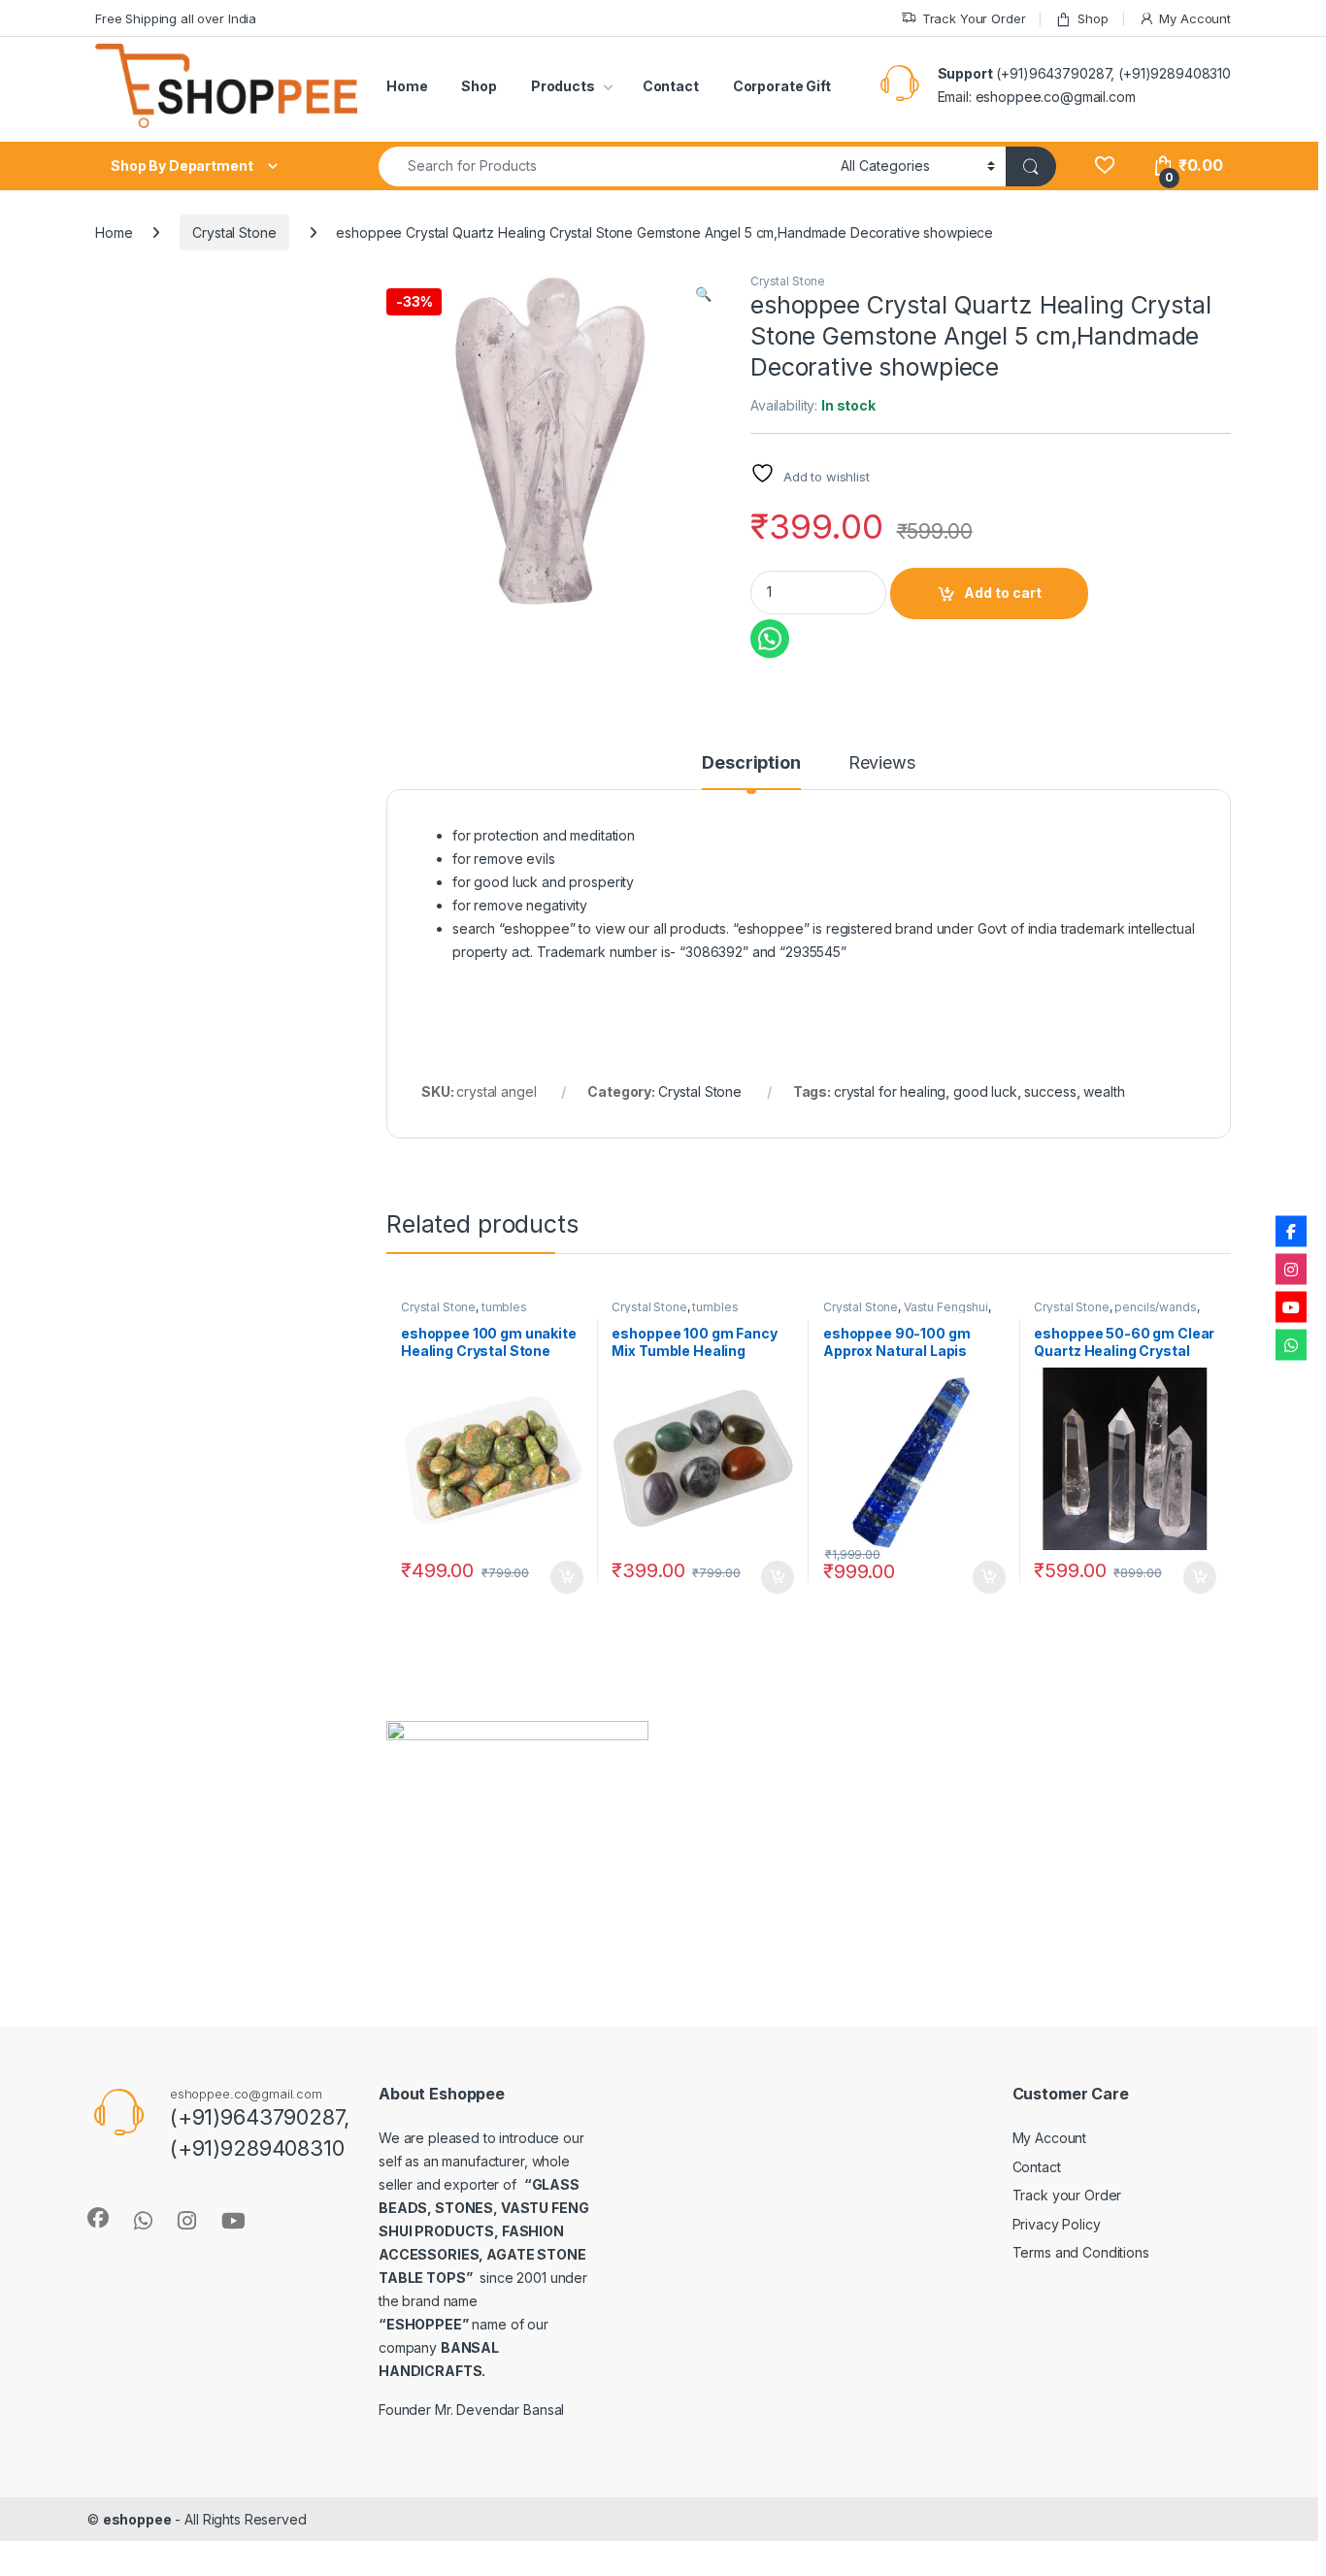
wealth (1104, 1091)
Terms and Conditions (1081, 2252)
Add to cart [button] (567, 1577)
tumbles (504, 1307)
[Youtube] (1291, 1307)
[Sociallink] (98, 2218)
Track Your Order (974, 18)
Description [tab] (751, 763)
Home (407, 86)
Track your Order (1067, 2195)
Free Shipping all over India (176, 18)
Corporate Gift (782, 86)
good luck (985, 1091)
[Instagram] (1291, 1270)
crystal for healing (890, 1091)
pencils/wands (1155, 1307)
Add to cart (1003, 593)
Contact (671, 86)
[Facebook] (1291, 1232)
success (1050, 1091)
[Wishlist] (1104, 165)
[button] (703, 294)
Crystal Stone (234, 232)
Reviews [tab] (882, 763)
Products (563, 86)
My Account (1195, 18)
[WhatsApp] (1291, 1345)
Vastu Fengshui (946, 1307)
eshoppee (137, 2519)
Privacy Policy (1057, 2224)
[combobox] (604, 166)
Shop (1093, 18)
